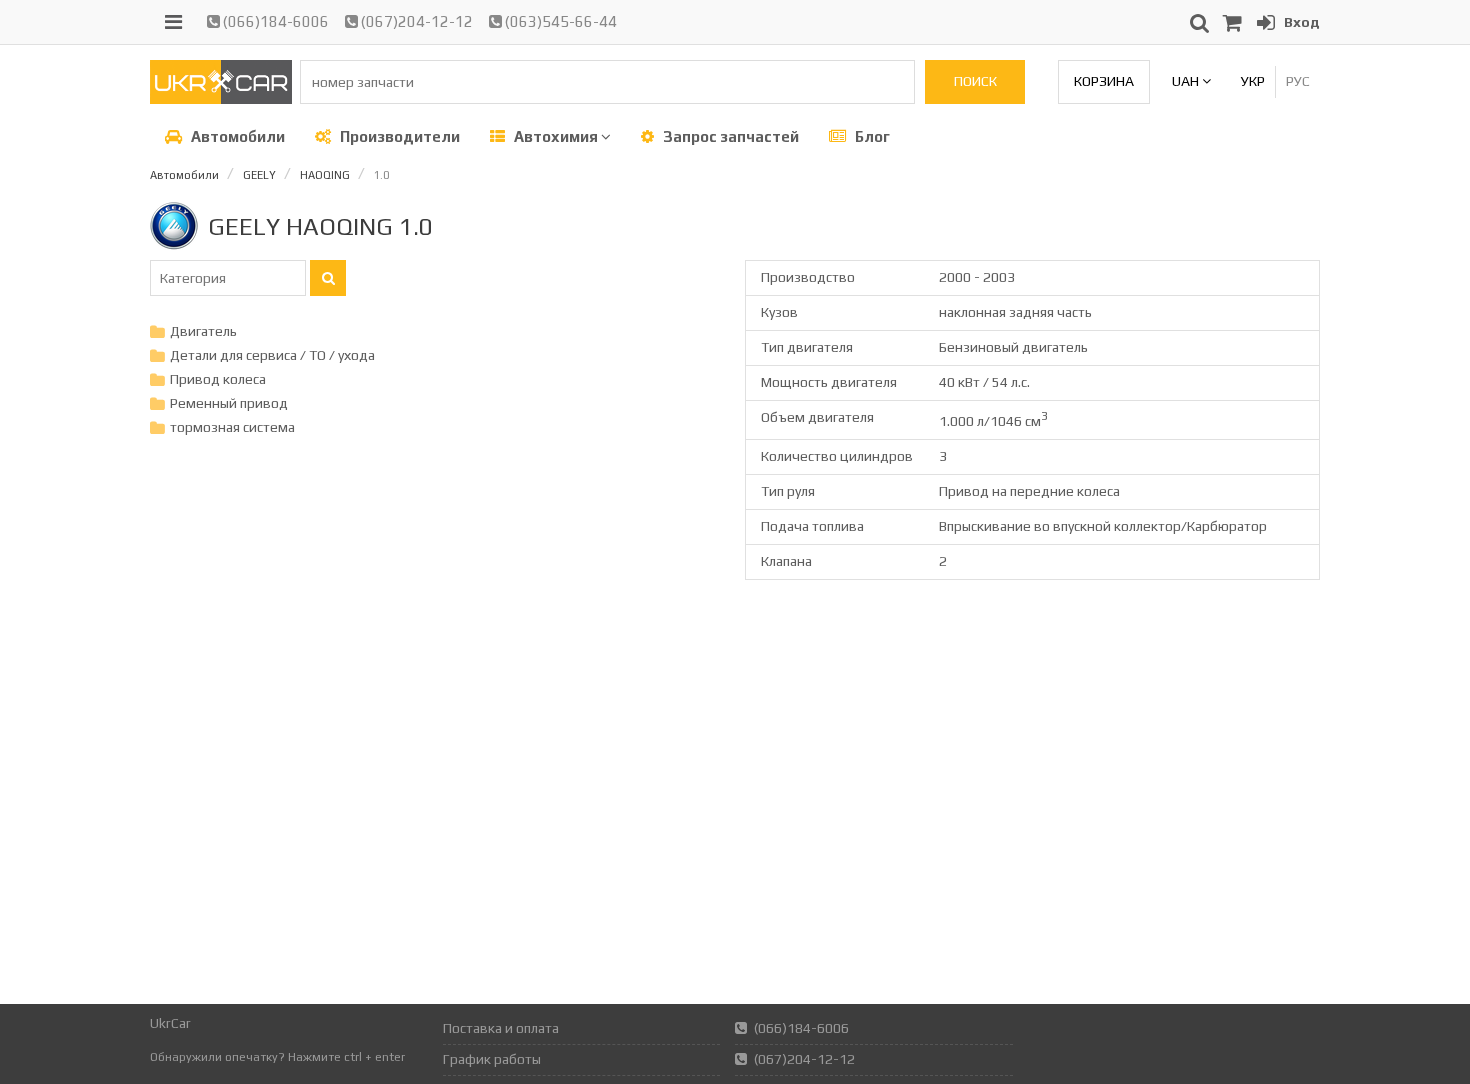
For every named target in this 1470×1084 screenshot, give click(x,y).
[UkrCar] (221, 99)
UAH (1187, 81)
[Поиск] (328, 278)
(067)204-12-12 (415, 21)
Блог (871, 136)
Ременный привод (229, 403)
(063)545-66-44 (559, 21)
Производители (398, 136)
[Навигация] (173, 22)
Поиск (975, 81)
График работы (492, 1059)
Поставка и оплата (501, 1028)
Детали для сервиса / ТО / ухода (272, 355)
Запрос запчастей (729, 136)
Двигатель (203, 331)
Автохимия (556, 136)
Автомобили (236, 136)
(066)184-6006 (274, 21)
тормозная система (232, 427)
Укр (1253, 81)
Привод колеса (218, 379)
